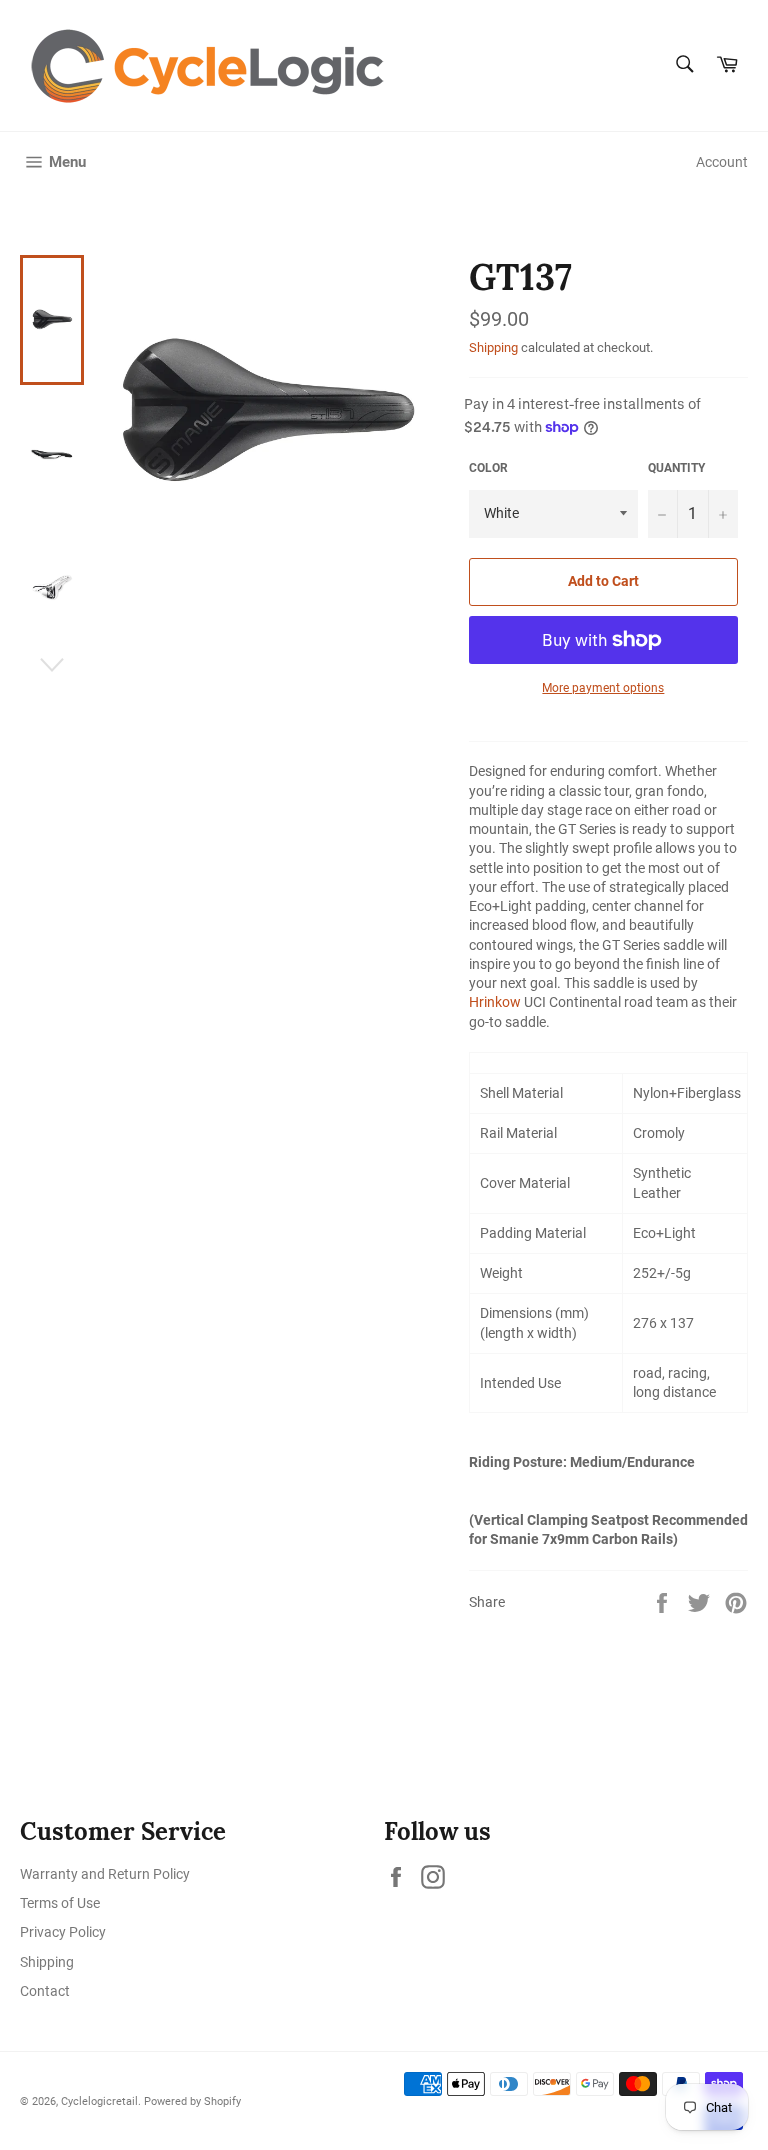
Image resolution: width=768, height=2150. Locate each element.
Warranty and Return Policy (105, 1874)
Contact (45, 1991)
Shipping (493, 347)
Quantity (676, 468)
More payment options (603, 688)
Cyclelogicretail (99, 2101)
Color (488, 468)
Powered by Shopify (192, 2101)
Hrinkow (495, 1002)
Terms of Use (60, 1903)
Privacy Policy (63, 1932)
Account (722, 162)
